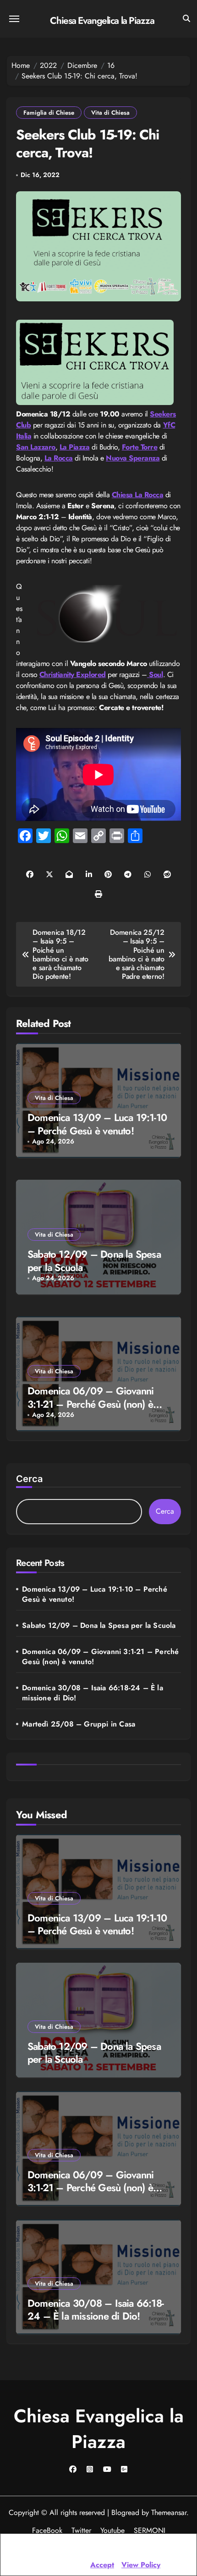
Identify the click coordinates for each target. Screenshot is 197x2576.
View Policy (141, 2565)
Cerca (29, 1479)
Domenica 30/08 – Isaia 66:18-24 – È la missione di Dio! (93, 1693)
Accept (102, 2565)
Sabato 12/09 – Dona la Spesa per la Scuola (94, 1261)
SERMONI (150, 2530)
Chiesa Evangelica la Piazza (102, 21)
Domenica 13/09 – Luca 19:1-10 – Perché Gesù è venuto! (97, 1124)
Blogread (125, 2512)
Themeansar (169, 2512)
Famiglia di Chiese (49, 113)
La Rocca (59, 458)
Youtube (112, 2530)
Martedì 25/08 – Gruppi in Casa (79, 1724)
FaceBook (47, 2530)
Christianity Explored (73, 675)
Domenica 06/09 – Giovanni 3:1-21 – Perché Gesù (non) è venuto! (90, 1404)
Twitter (81, 2530)
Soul (155, 675)
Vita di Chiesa (110, 113)
